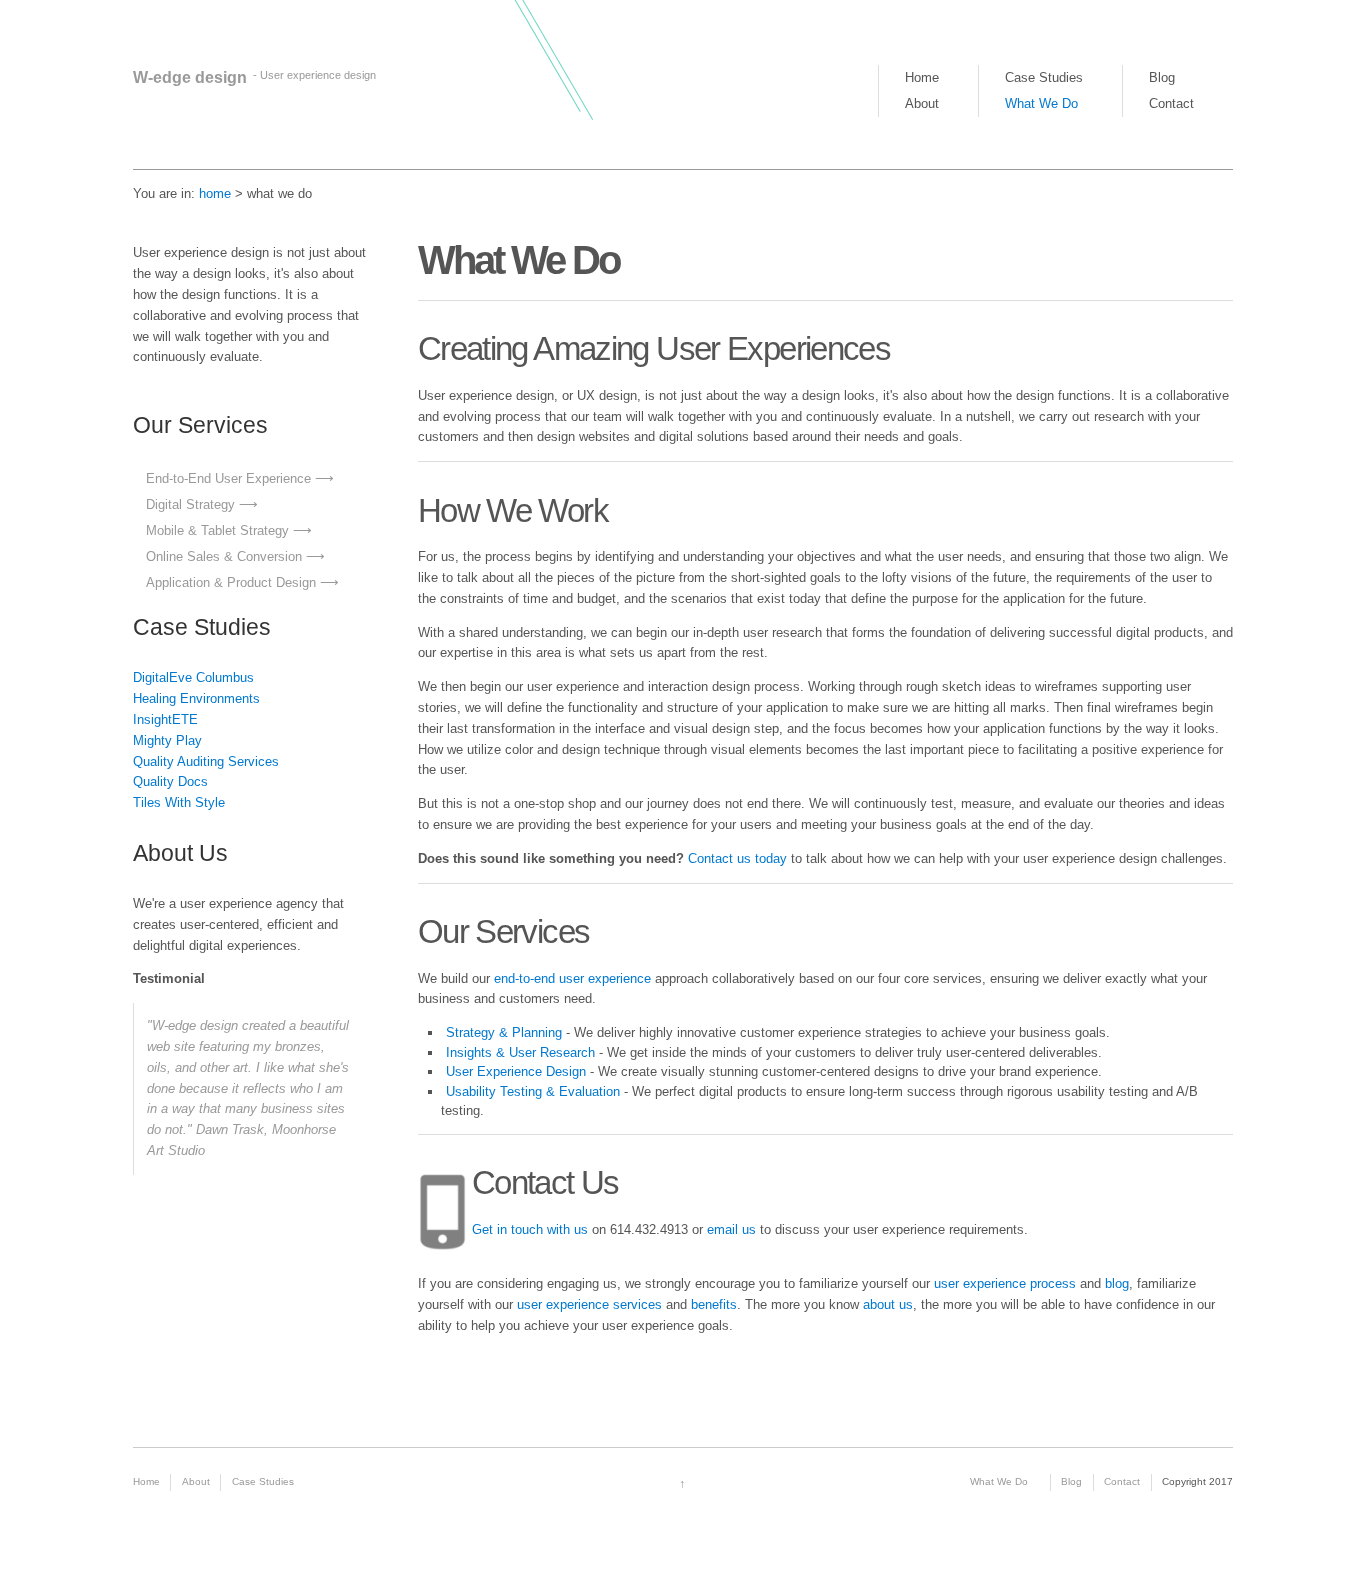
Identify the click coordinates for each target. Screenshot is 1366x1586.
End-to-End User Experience (228, 478)
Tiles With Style (179, 802)
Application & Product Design (231, 582)
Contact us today (735, 858)
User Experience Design (516, 1071)
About (922, 103)
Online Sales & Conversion (224, 556)
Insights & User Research (520, 1052)
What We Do (1041, 103)
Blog (1162, 77)
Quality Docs (170, 781)
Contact (1171, 103)
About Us (180, 853)
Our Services (200, 425)
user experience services (589, 1304)
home (215, 193)
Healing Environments (196, 698)
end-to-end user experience (572, 978)
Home (922, 77)
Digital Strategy (190, 504)
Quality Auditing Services (206, 761)
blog (1117, 1283)
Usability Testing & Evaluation (533, 1091)
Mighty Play (167, 740)
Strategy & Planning (504, 1032)
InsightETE (165, 719)
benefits (714, 1304)
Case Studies (1044, 77)
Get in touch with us (530, 1229)
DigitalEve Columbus (193, 677)
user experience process (1005, 1283)
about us (888, 1304)
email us (731, 1229)
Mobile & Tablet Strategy (217, 530)
